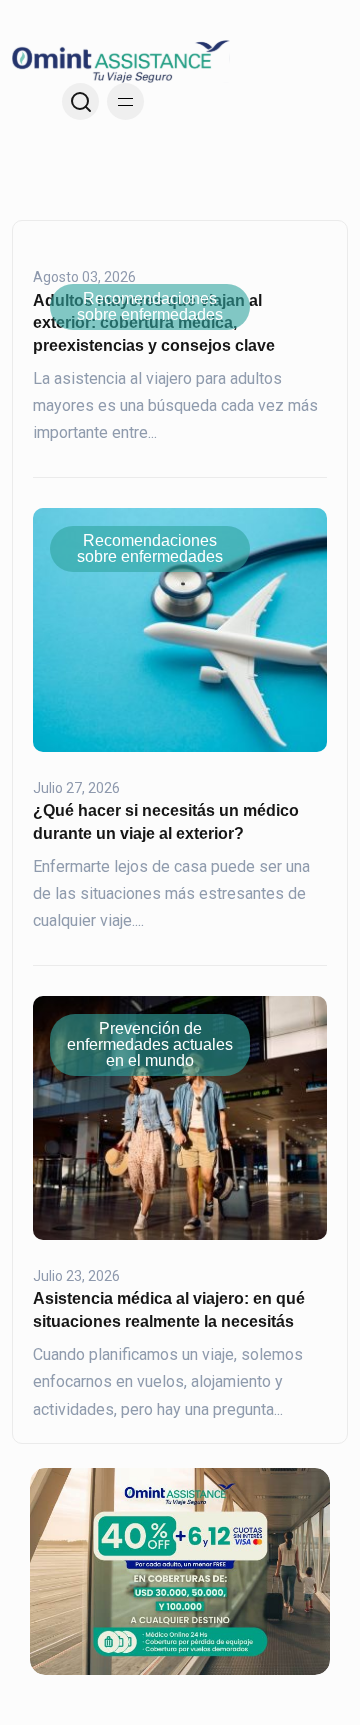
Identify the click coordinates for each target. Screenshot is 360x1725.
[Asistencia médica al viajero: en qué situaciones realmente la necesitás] (180, 1117)
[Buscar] (80, 101)
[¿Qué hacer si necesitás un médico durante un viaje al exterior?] (180, 629)
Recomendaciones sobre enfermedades (150, 306)
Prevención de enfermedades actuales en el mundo (150, 1044)
